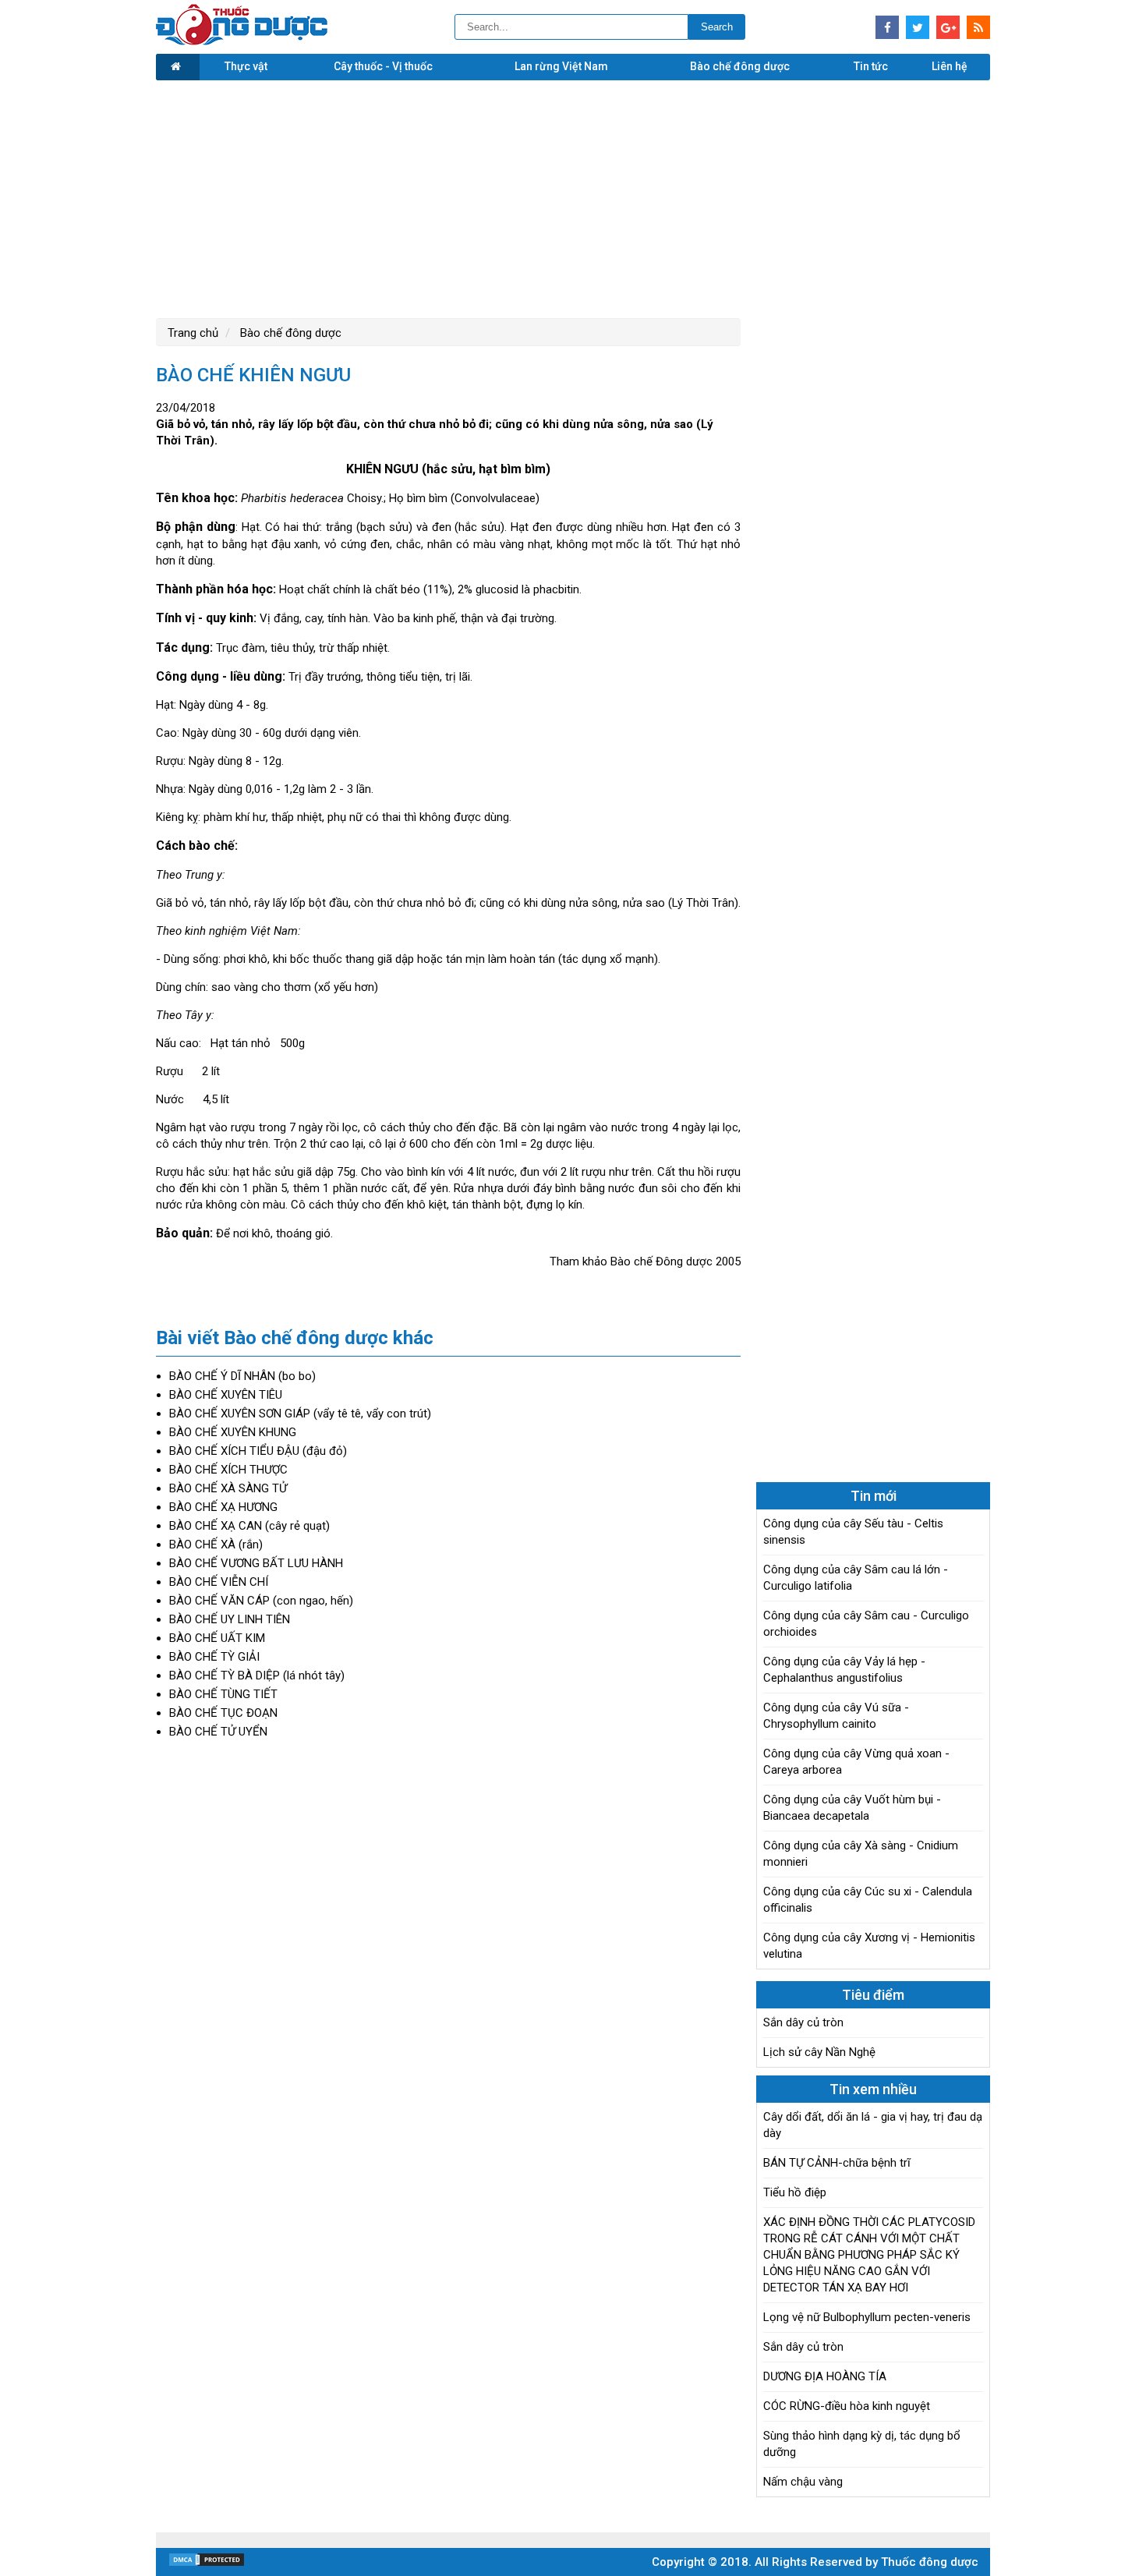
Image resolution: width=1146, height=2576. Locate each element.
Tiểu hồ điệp (795, 2192)
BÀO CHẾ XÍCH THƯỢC (228, 1470)
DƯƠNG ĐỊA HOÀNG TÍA (825, 2376)
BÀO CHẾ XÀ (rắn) (216, 1545)
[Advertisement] (573, 197)
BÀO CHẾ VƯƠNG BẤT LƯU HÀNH (256, 1563)
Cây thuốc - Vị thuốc (383, 66)
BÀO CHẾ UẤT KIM (217, 1638)
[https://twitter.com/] (918, 27)
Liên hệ (950, 66)
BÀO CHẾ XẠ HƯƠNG (223, 1507)
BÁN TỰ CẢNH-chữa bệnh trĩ (837, 2163)
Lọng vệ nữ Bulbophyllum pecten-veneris (867, 2317)
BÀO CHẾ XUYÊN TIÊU (226, 1395)
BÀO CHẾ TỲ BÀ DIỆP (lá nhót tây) (257, 1675)
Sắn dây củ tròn (803, 2022)
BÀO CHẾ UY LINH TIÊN (230, 1619)
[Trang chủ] (178, 67)
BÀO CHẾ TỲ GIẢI (214, 1657)
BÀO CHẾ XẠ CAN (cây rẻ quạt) (249, 1526)
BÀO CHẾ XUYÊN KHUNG (233, 1432)
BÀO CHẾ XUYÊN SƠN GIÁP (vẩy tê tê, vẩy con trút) (300, 1414)
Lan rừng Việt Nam (561, 66)
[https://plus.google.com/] (948, 27)
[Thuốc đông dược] (242, 41)
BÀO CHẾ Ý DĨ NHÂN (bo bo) (242, 1376)
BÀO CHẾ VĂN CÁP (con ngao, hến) (261, 1601)
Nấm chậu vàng (803, 2482)
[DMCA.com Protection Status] (207, 2564)
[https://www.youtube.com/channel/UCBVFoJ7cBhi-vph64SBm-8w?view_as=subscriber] (978, 27)
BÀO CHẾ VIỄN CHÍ (219, 1582)
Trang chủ (193, 333)
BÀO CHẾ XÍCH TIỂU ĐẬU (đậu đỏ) (258, 1451)
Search (717, 27)
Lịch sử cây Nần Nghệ (819, 2052)
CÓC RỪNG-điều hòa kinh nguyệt (847, 2406)
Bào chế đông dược (740, 66)
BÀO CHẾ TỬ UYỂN (218, 1732)
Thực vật (246, 66)
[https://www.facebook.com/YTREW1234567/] (887, 27)
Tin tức (871, 66)
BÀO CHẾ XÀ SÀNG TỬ (228, 1488)
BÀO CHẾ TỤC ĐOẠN (223, 1713)
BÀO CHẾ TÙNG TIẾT (223, 1694)
